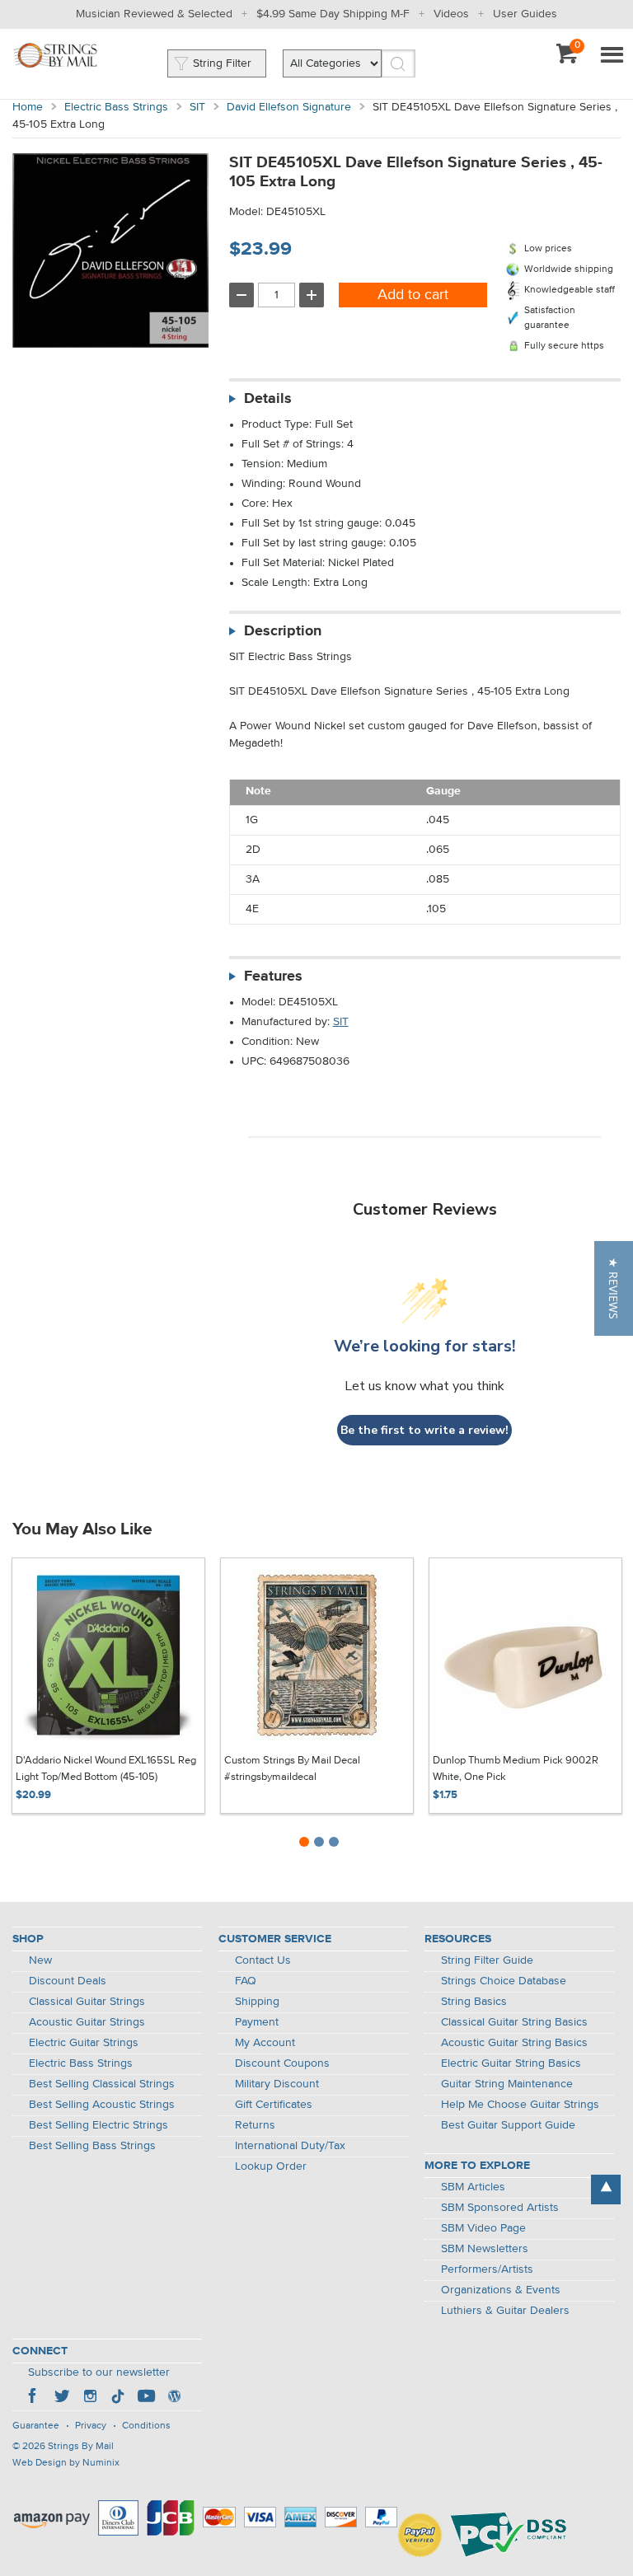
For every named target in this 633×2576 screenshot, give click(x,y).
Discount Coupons (282, 2063)
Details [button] (268, 399)
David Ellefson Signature (289, 107)
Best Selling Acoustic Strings (102, 2105)
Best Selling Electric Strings (98, 2125)
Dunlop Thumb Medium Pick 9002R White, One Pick (516, 1769)
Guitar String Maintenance (507, 2084)
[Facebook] (34, 2398)
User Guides (525, 14)
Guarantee (36, 2426)
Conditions (146, 2426)
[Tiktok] (118, 2398)
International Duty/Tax (290, 2146)
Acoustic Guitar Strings (87, 2022)
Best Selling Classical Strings (102, 2084)
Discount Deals (68, 1981)
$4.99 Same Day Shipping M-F (333, 14)
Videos (451, 14)
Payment (257, 2022)
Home (28, 107)
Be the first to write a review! (424, 1430)
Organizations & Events (501, 2290)
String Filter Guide (487, 1960)
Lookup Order (271, 2166)
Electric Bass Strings (116, 107)
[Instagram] (90, 2398)
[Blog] (174, 2398)
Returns (255, 2125)
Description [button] (283, 631)
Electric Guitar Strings (84, 2043)
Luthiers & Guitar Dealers (505, 2311)
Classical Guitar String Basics (514, 2022)
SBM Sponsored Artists (500, 2208)
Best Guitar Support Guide (508, 2125)
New (40, 1960)
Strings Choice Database (504, 1981)
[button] (614, 1288)
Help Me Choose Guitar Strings (520, 2105)
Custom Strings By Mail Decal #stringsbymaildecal (292, 1769)
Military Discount (277, 2084)
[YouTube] (146, 2398)
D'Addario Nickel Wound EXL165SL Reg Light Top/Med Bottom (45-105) (106, 1769)
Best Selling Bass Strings (92, 2146)
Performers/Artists (487, 2269)
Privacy (91, 2426)
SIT (197, 107)
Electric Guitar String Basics (511, 2063)
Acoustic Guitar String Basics (514, 2043)
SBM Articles (473, 2187)
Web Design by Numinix (66, 2463)
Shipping (257, 2002)
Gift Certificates (274, 2105)
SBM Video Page (483, 2228)
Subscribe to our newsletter (99, 2372)
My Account (265, 2043)
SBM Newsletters (485, 2249)
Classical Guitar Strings (87, 2002)
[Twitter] (62, 2398)
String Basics (474, 2002)
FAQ (246, 1981)
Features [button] (273, 977)
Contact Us (263, 1960)
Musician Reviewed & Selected (154, 14)
